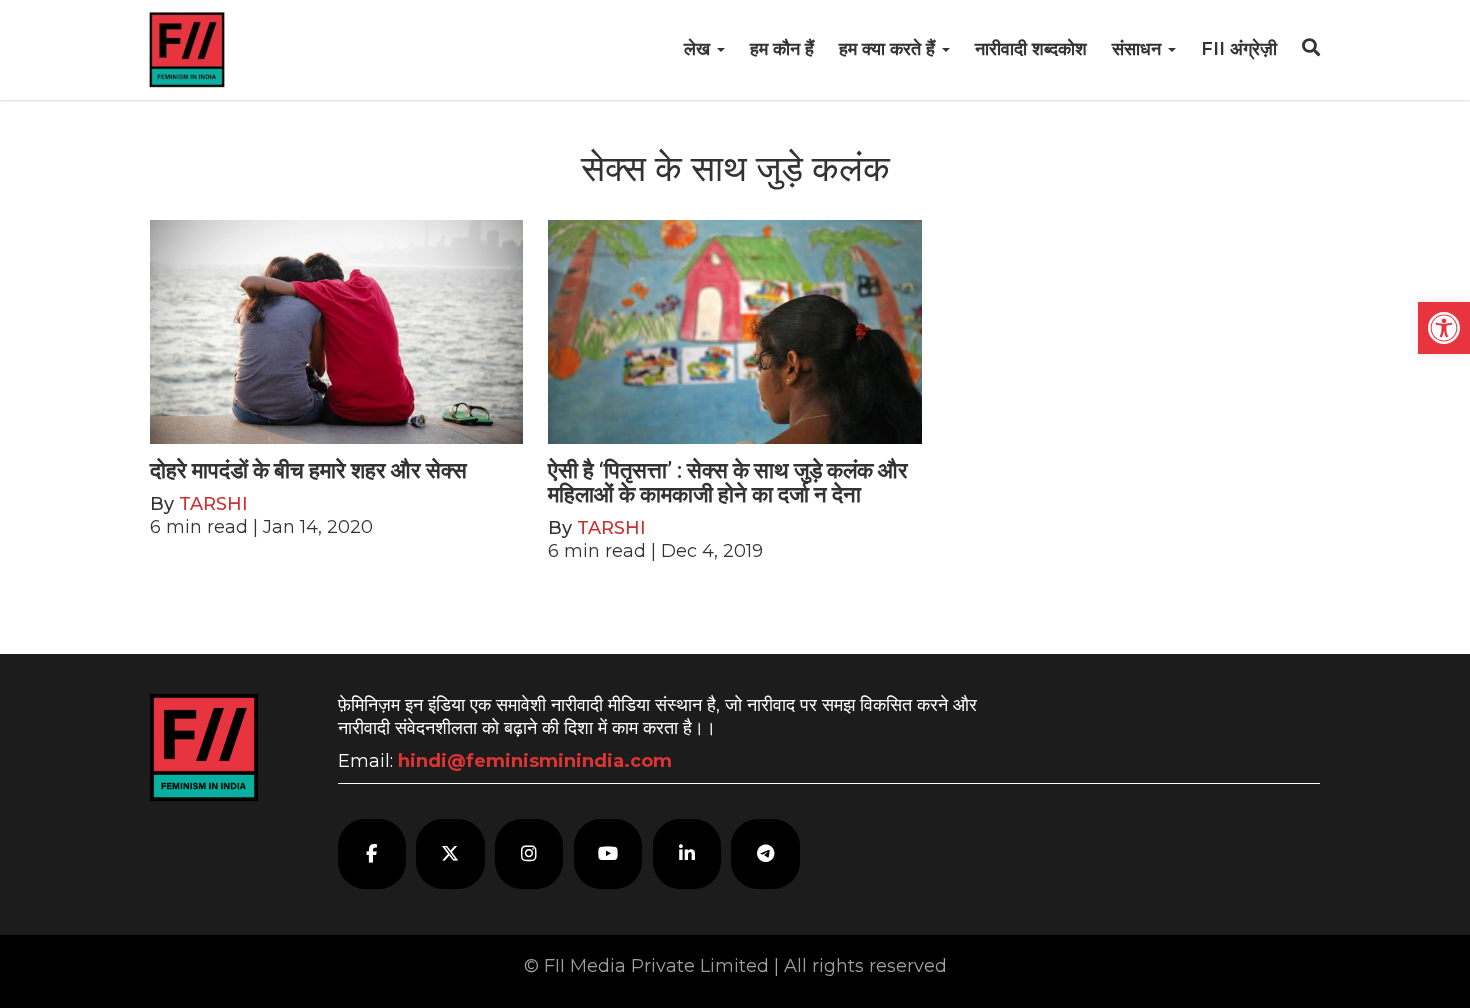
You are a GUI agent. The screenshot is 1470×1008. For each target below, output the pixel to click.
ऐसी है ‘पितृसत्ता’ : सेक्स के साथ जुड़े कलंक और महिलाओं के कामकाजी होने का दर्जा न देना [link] (728, 482)
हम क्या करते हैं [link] (889, 49)
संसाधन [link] (1139, 49)
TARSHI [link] (213, 504)
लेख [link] (699, 49)
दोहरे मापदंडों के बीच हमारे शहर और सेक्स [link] (308, 470)
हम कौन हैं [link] (782, 49)
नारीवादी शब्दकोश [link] (1031, 49)
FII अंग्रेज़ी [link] (1239, 49)
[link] (1444, 328)
